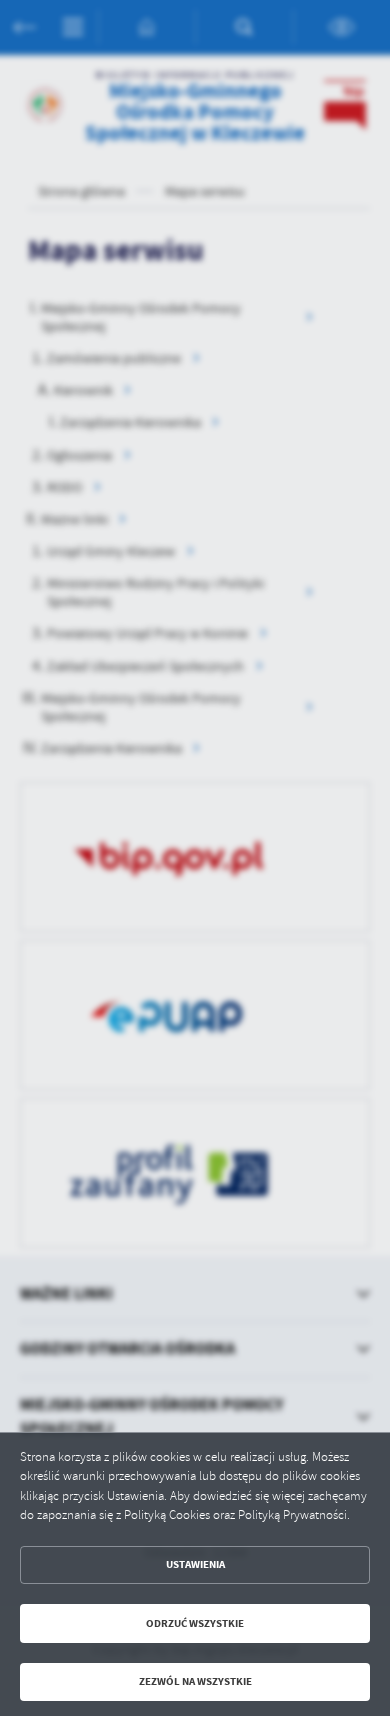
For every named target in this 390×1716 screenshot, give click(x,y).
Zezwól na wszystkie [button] (195, 1681)
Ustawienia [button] (195, 1564)
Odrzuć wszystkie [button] (195, 1623)
